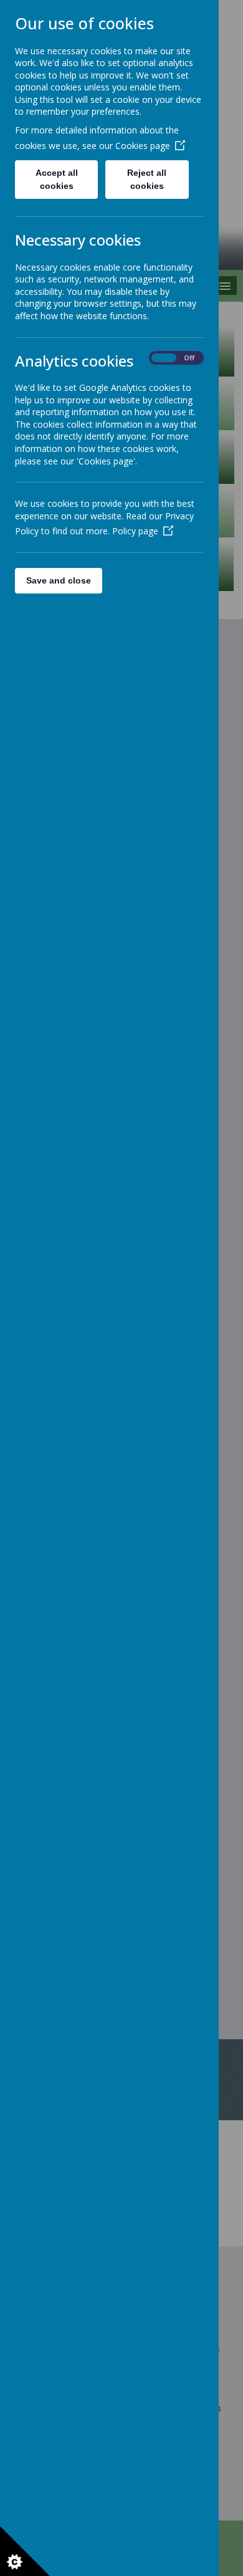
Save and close (59, 580)
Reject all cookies (147, 179)
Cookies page (143, 146)
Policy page (135, 531)
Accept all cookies (57, 179)
